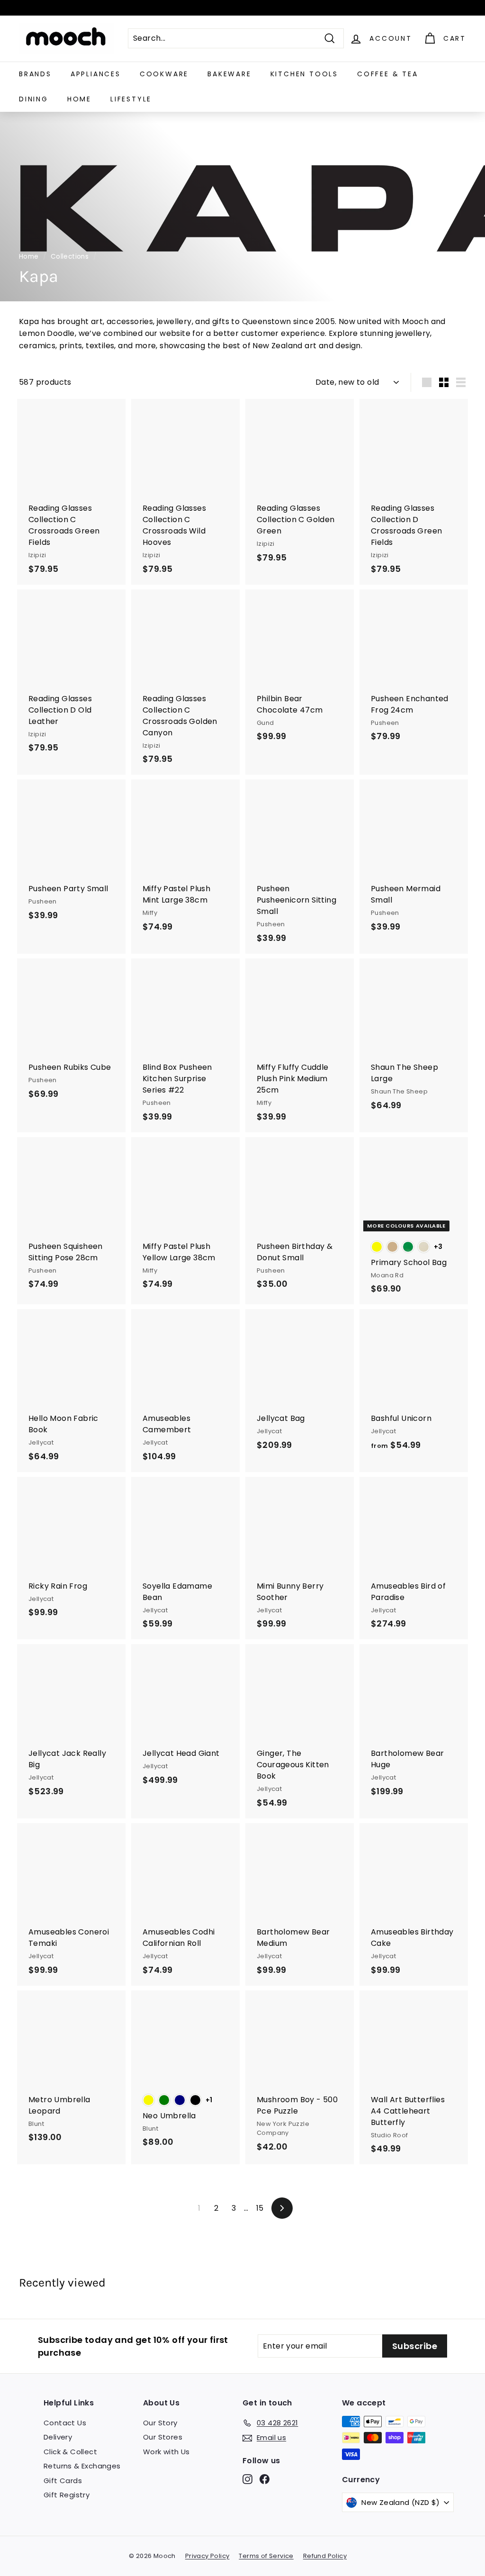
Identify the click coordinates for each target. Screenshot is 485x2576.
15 (260, 2208)
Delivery (58, 2437)
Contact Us (65, 2423)
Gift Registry (67, 2495)
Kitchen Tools (304, 74)
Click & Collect (70, 2452)
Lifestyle (131, 99)
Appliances (96, 74)
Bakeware (229, 74)
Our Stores (163, 2437)
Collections (70, 257)
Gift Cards (63, 2481)
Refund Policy (325, 2556)
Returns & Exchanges (82, 2466)
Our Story (160, 2423)
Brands (35, 74)
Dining (34, 99)
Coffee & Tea (388, 74)
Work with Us (166, 2452)
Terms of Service (266, 2556)
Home (79, 99)
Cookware (164, 74)
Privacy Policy (207, 2556)
